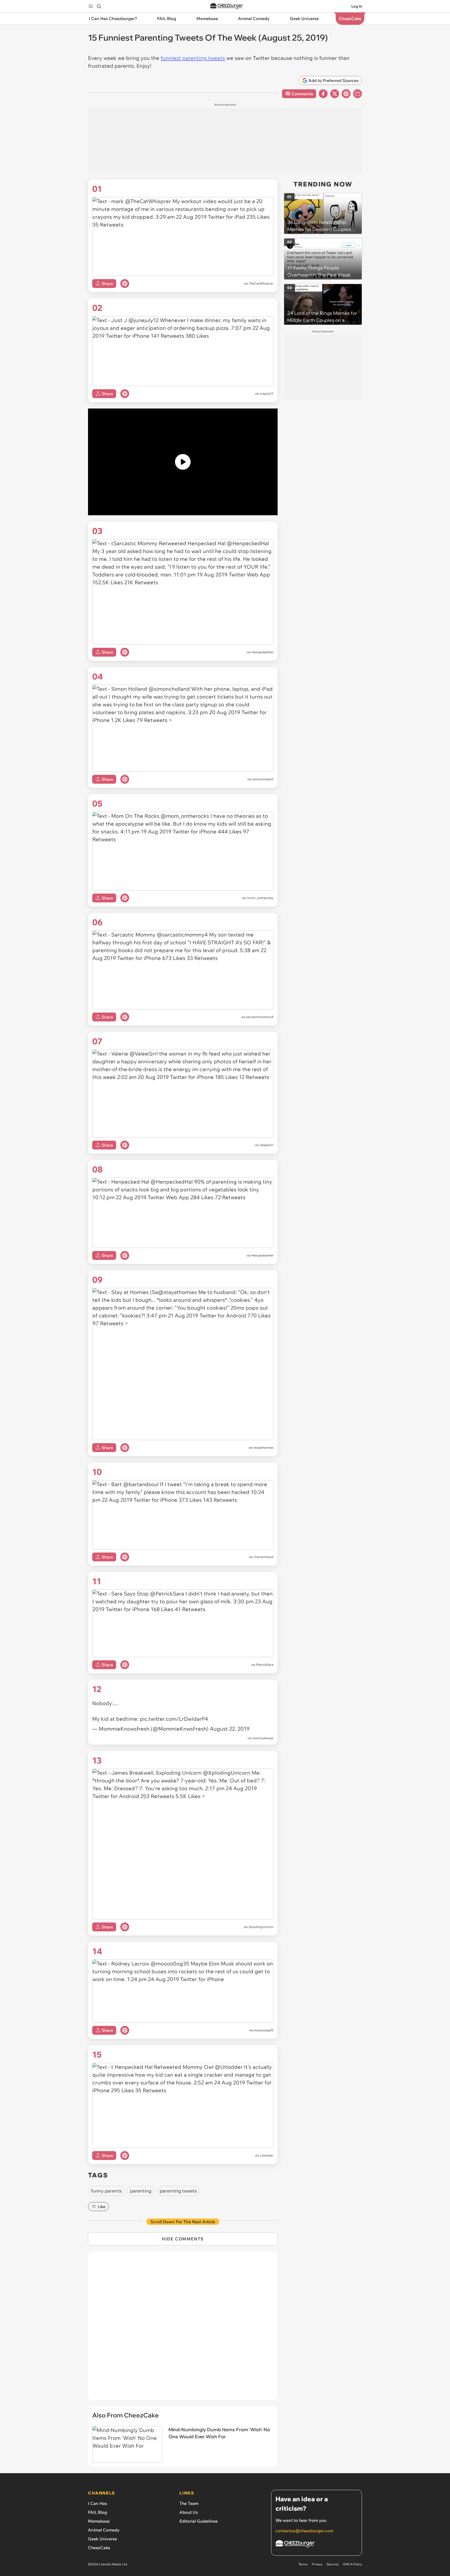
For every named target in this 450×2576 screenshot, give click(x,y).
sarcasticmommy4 (260, 1017)
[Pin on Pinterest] (125, 284)
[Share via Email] (358, 94)
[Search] (99, 6)
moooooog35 (264, 2030)
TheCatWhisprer (261, 283)
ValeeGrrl (267, 1145)
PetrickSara (265, 1665)
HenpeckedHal (262, 652)
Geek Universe (102, 2539)
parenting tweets (178, 2191)
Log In (357, 6)
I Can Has (98, 2503)
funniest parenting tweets (193, 58)
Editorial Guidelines (199, 2521)
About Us (189, 2512)
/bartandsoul (264, 1557)
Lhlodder (267, 2155)
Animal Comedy (104, 2530)
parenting (141, 2191)
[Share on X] (335, 94)
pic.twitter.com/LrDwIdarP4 (174, 1719)
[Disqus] (183, 2329)
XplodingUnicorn (261, 1927)
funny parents (106, 2191)
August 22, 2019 (230, 1729)
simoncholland (263, 779)
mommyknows (263, 1738)
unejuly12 (267, 394)
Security (333, 2564)
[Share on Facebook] (323, 94)
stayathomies (263, 1447)
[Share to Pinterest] (346, 94)
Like (102, 2207)
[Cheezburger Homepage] (227, 6)
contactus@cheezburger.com (304, 2531)
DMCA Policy (352, 2564)
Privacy (317, 2564)
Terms (303, 2564)
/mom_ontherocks (260, 898)
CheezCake (99, 2548)
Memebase (99, 2521)
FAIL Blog (98, 2512)
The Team (189, 2503)
